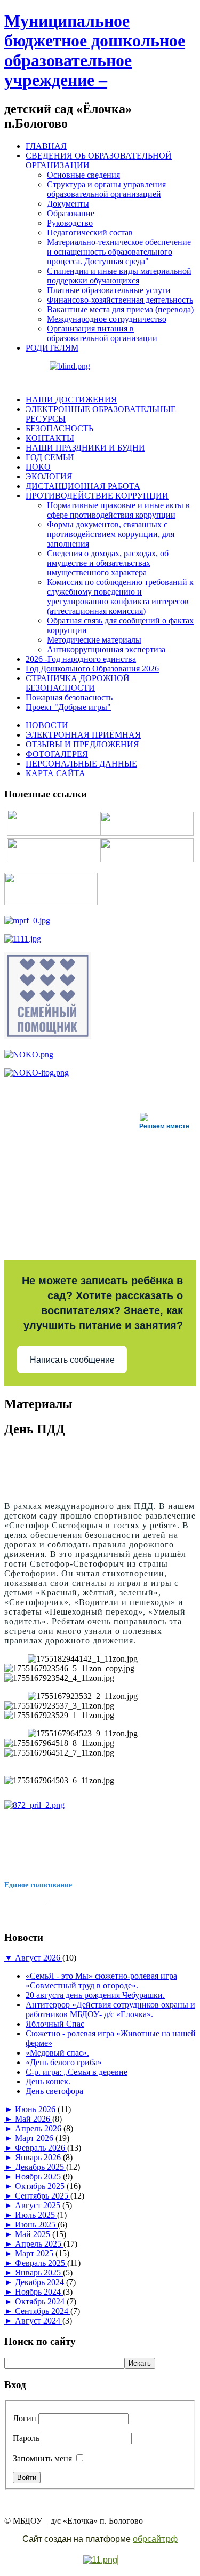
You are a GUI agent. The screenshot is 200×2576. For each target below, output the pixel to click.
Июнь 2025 (36, 2225)
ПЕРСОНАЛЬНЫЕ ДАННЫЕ (81, 764)
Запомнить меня (42, 2458)
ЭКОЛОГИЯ (49, 476)
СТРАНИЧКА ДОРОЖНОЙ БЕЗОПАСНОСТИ (78, 683)
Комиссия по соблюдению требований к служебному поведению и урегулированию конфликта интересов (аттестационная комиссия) (120, 596)
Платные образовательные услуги (109, 290)
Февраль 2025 (41, 2263)
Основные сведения (83, 175)
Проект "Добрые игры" (68, 707)
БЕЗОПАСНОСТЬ (59, 428)
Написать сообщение (72, 1360)
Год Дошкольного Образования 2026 (92, 669)
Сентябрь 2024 (43, 2311)
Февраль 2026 (41, 2148)
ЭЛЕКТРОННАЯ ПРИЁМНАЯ (83, 735)
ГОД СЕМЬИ (50, 457)
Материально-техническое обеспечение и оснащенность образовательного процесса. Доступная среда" (119, 252)
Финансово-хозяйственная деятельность (120, 300)
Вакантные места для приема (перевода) (120, 309)
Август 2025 (39, 2205)
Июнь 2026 (36, 2109)
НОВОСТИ (47, 725)
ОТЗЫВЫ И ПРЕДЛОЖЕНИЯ (82, 744)
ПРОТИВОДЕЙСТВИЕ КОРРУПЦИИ (97, 496)
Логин (25, 2418)
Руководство (70, 223)
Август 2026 (39, 1958)
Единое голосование (38, 1885)
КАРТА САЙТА (55, 773)
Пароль (26, 2438)
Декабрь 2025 (41, 2167)
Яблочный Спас (55, 2024)
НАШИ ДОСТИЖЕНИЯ (71, 400)
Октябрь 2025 (41, 2186)
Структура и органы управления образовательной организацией (106, 189)
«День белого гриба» (64, 2062)
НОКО (38, 467)
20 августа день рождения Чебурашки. (95, 1995)
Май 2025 (34, 2234)
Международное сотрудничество (107, 319)
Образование (71, 213)
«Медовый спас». (57, 2053)
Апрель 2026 (39, 2128)
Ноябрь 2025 (39, 2176)
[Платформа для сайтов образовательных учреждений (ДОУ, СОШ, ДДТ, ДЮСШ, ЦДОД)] (100, 2560)
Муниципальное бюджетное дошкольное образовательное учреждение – (95, 50)
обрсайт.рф (155, 2539)
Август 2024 (39, 2321)
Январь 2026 (39, 2157)
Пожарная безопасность (69, 697)
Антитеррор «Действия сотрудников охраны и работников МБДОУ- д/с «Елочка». (110, 2009)
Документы (68, 204)
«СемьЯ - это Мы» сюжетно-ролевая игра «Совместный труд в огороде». (101, 1981)
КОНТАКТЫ (50, 438)
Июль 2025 (36, 2215)
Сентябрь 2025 (43, 2196)
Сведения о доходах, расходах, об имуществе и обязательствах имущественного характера (108, 563)
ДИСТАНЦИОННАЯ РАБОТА (83, 486)
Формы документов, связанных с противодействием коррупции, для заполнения (111, 534)
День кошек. (48, 2081)
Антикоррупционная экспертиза (106, 649)
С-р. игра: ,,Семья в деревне (77, 2072)
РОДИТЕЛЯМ (52, 348)
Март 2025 (35, 2253)
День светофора (54, 2091)
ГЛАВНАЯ (46, 146)
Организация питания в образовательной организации (102, 333)
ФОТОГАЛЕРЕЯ (57, 754)
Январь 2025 (39, 2273)
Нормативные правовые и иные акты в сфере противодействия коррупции (118, 510)
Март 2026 (35, 2138)
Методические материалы (94, 640)
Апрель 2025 (39, 2244)
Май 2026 (34, 2119)
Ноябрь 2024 (39, 2292)
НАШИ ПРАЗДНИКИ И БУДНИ (85, 448)
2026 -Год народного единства (81, 659)
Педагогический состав (90, 232)
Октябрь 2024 (41, 2301)
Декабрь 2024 (41, 2282)
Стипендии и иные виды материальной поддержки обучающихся (119, 276)
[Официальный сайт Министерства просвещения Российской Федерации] (27, 920)
